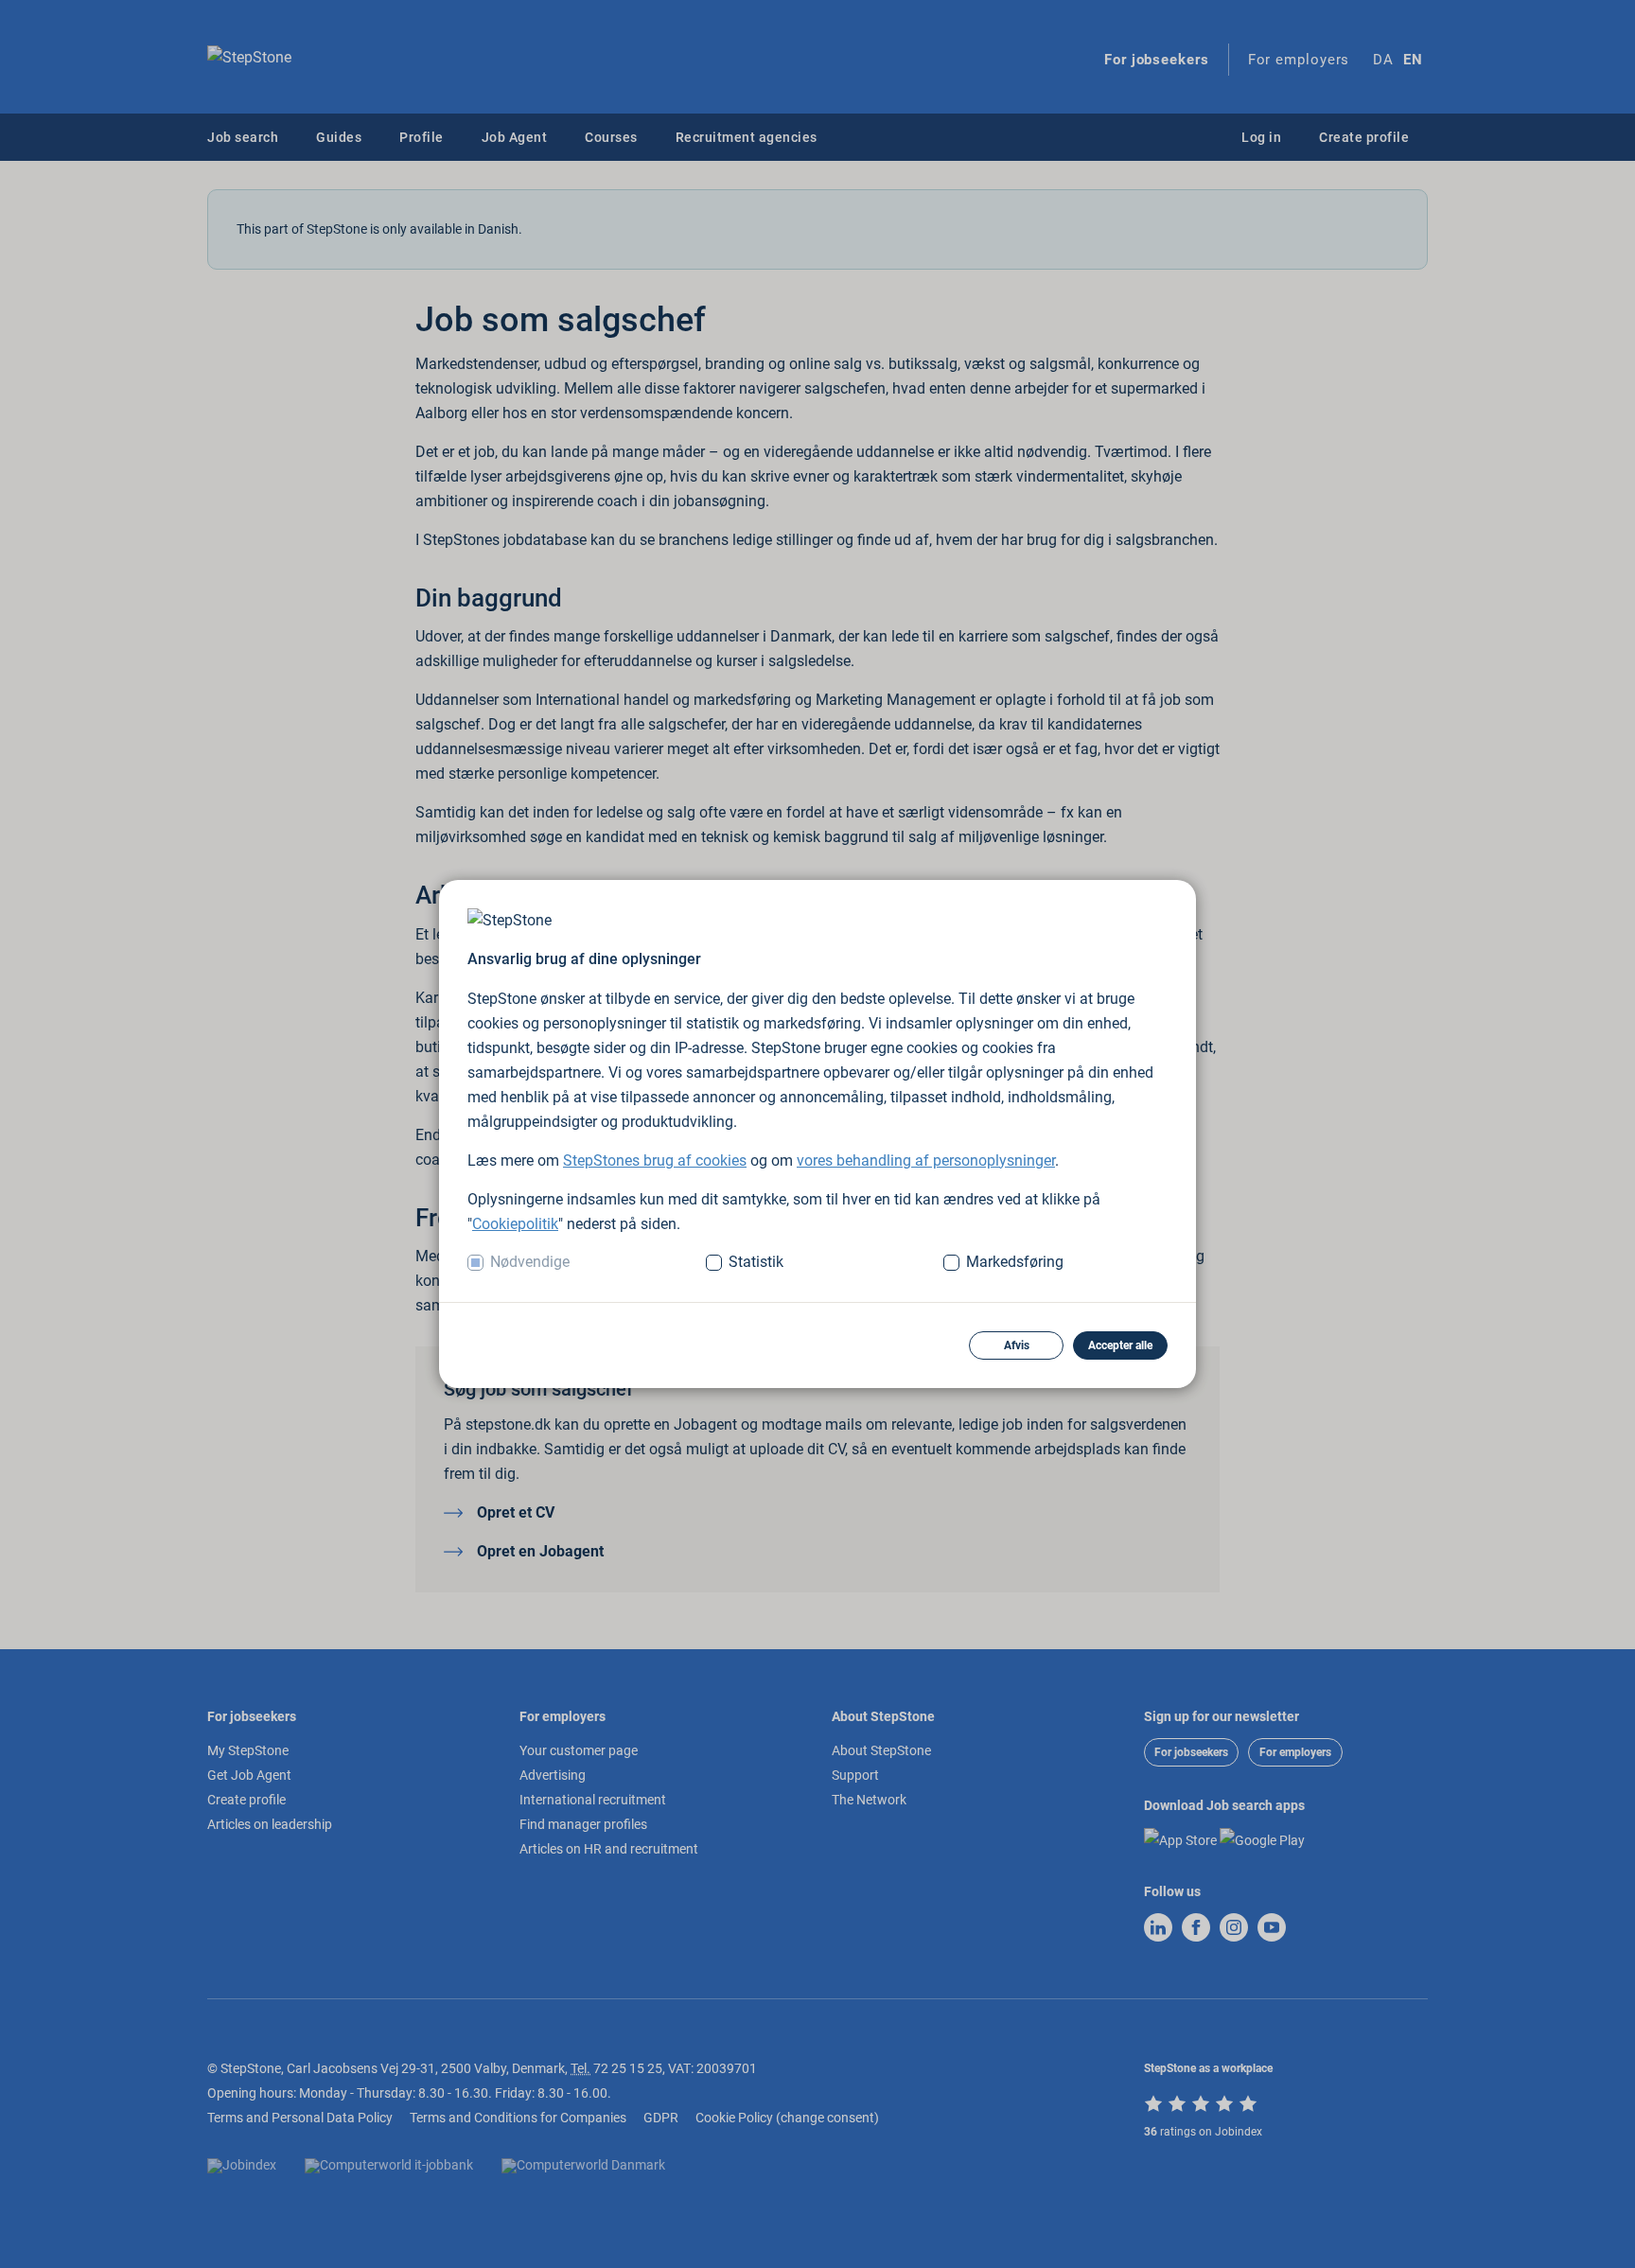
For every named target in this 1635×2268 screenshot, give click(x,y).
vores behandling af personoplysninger (926, 1160)
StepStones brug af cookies (655, 1160)
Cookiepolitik (515, 1224)
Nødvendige (530, 1262)
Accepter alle (1120, 1345)
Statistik (756, 1262)
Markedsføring (1015, 1262)
